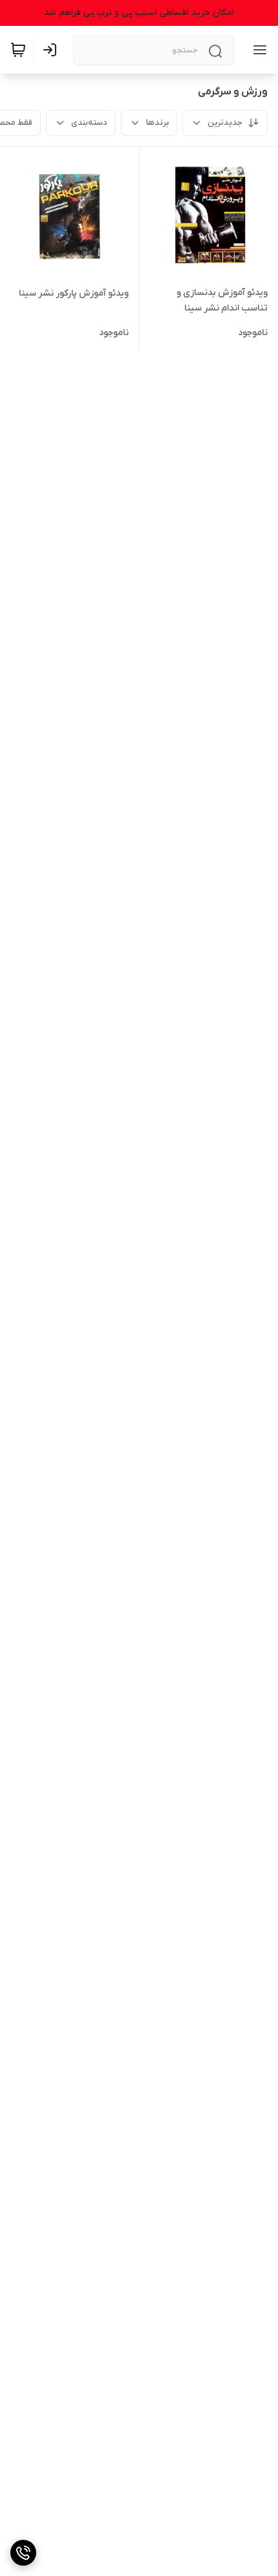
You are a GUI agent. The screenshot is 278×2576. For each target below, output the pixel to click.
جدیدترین (225, 123)
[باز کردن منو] (257, 50)
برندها (157, 123)
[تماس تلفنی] (23, 2553)
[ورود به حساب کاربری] (52, 50)
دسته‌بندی (89, 123)
